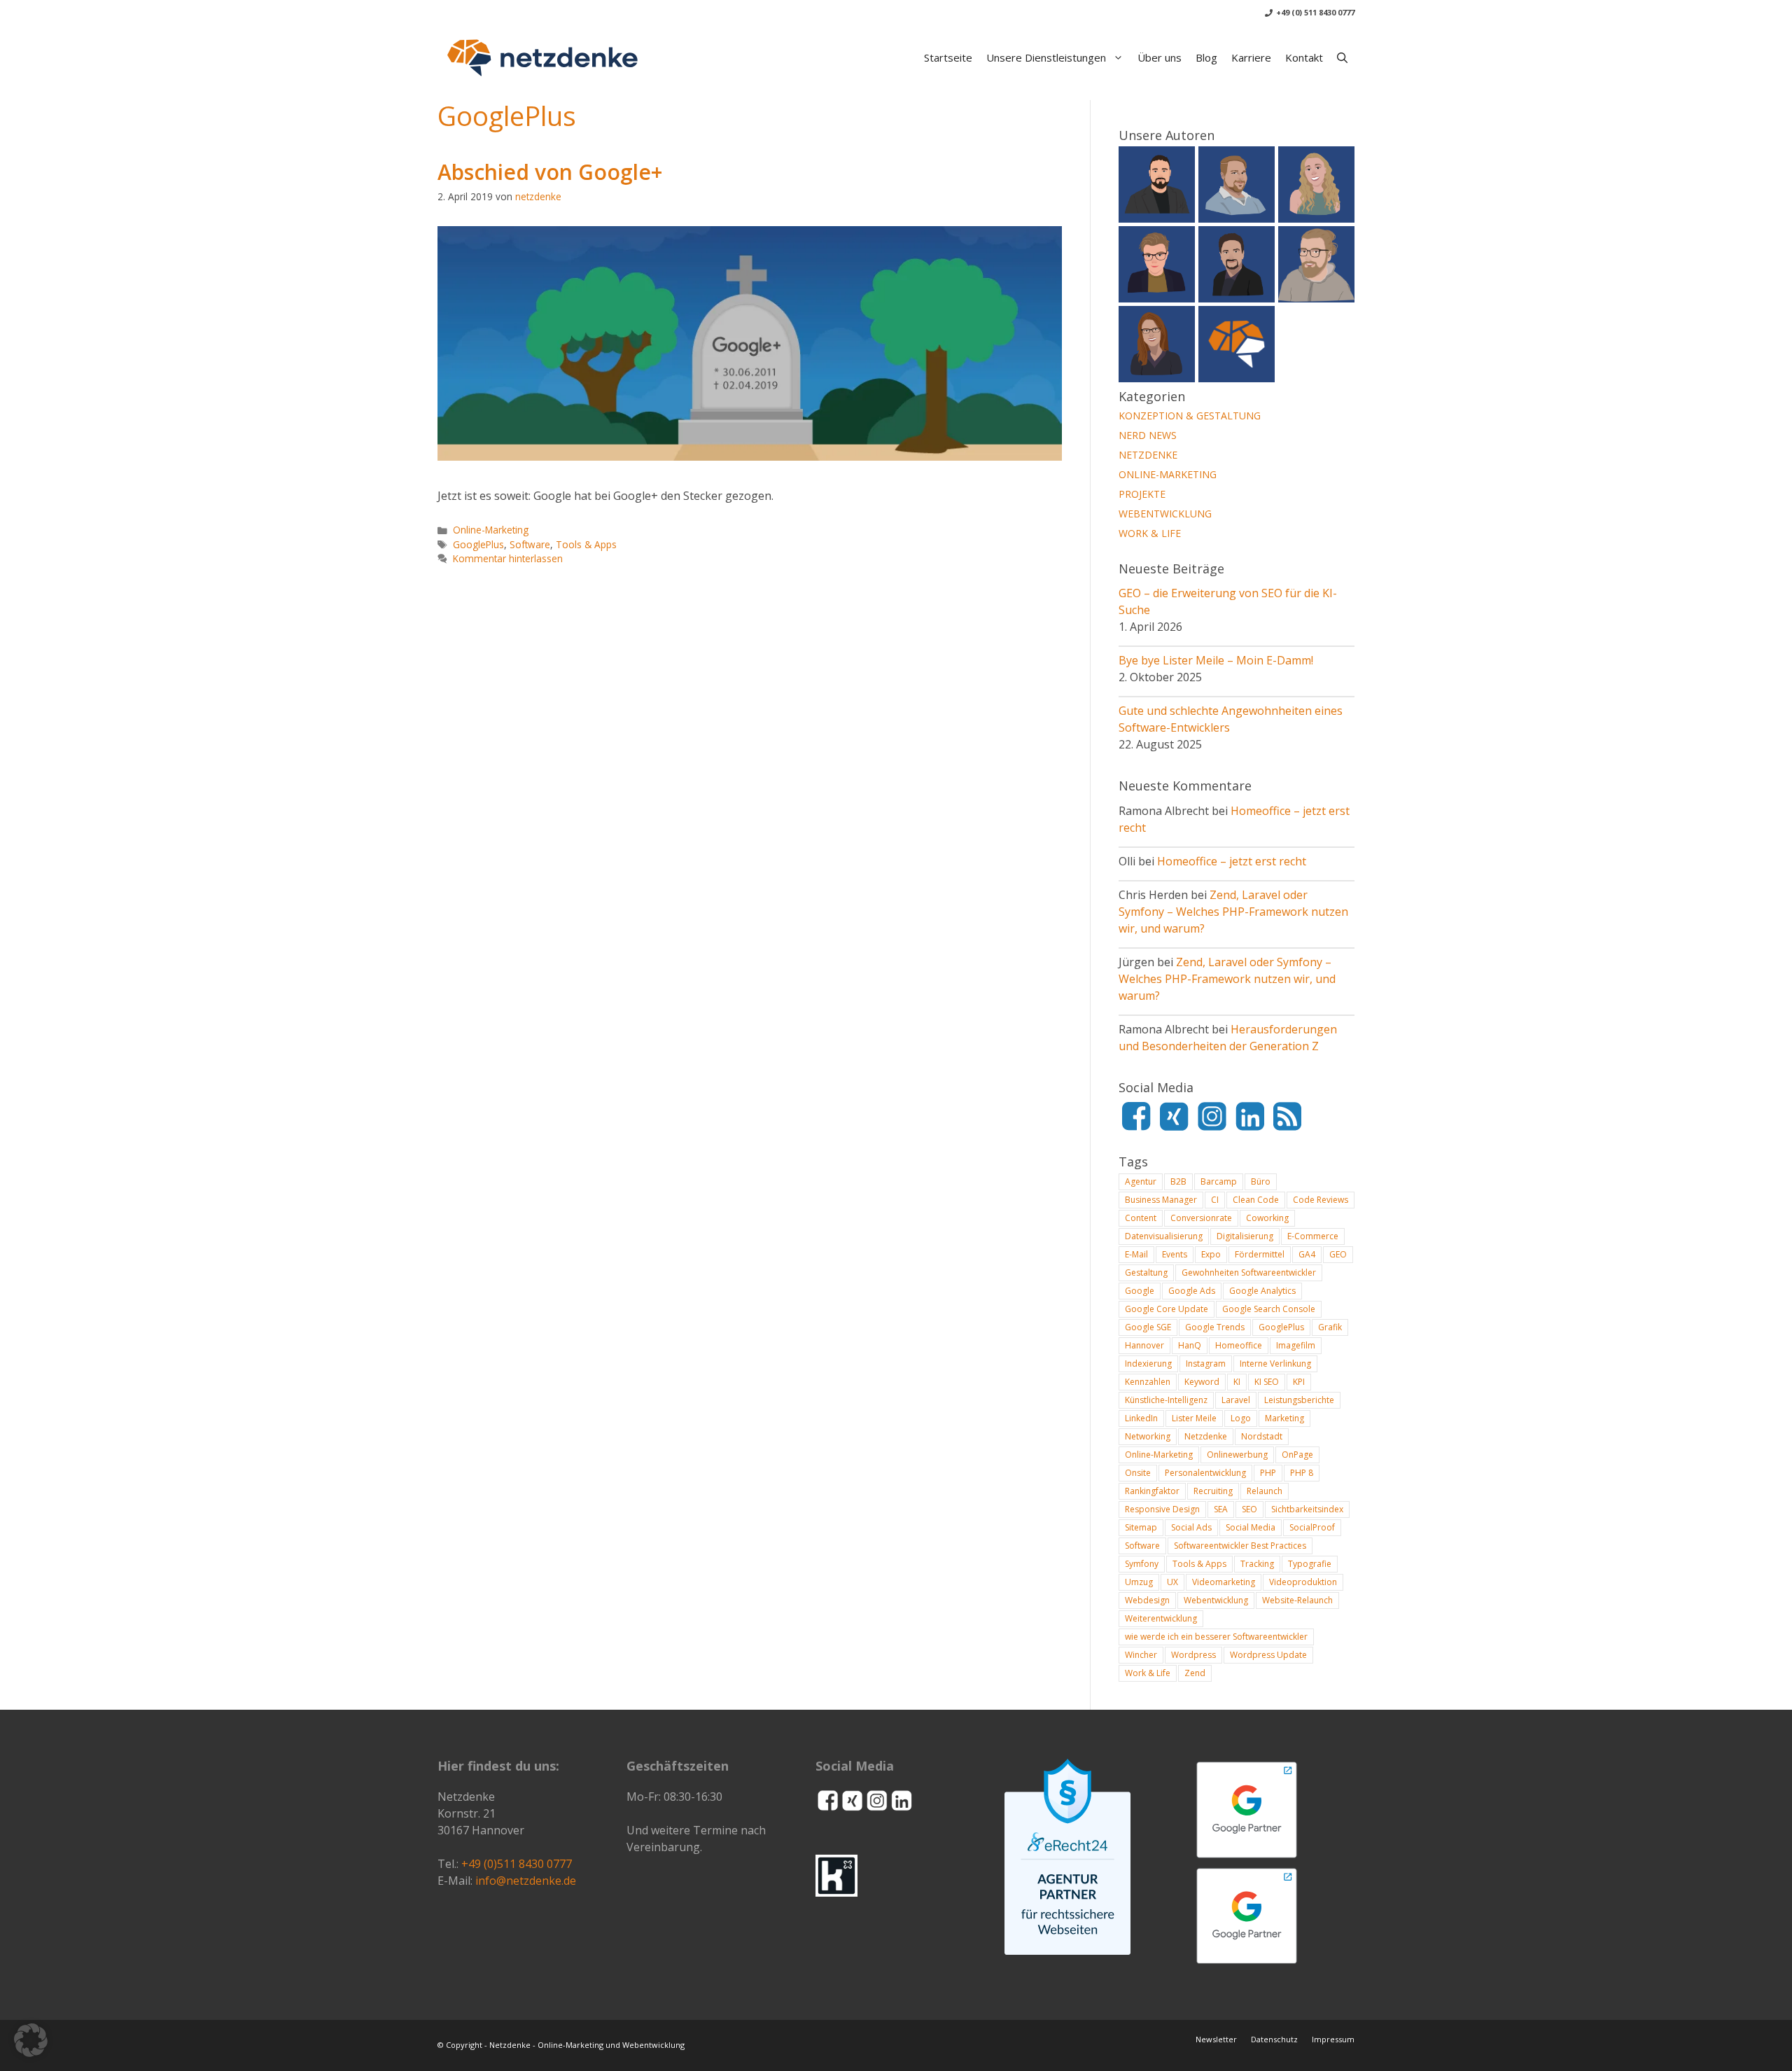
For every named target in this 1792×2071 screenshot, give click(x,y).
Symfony (1142, 1564)
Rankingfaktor (1152, 1491)
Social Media (1251, 1527)
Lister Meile (1194, 1418)
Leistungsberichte (1299, 1400)
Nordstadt (1262, 1436)
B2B (1178, 1181)
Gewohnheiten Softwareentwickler (1249, 1272)
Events (1175, 1254)
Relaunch (1265, 1491)
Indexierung (1148, 1364)
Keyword (1202, 1382)
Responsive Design (1162, 1509)
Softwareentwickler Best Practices (1240, 1546)
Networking (1148, 1436)
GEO (1338, 1254)
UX (1172, 1582)
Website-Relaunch (1297, 1600)
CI (1215, 1200)
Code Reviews (1321, 1200)
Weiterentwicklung (1161, 1618)
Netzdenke (1148, 455)
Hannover (1144, 1345)
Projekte (1142, 494)
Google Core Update (1167, 1309)
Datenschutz (1274, 2039)
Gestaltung (1146, 1272)
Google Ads (1192, 1291)
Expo (1211, 1254)
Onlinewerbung (1237, 1455)
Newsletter (1216, 2039)
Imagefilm (1296, 1345)
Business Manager (1161, 1200)
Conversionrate (1201, 1218)
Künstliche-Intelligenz (1166, 1400)
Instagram (1206, 1364)
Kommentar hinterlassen (508, 558)
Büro (1261, 1181)
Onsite (1138, 1473)
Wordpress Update (1268, 1655)
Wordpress (1193, 1655)
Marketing (1284, 1418)
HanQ (1190, 1345)
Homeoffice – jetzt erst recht (1232, 861)
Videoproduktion (1303, 1582)
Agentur (1141, 1181)
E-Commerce (1313, 1236)
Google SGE (1148, 1327)
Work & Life (1150, 533)
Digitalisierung (1245, 1236)
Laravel (1236, 1400)
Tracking (1257, 1564)
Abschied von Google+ (550, 172)
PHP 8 (1302, 1473)
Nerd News (1148, 435)
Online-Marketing (491, 530)
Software (530, 544)
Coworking (1267, 1218)
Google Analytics (1262, 1291)
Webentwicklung (1165, 514)
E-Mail (1136, 1254)
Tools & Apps (586, 544)
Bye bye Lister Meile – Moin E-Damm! (1216, 660)
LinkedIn (1141, 1418)
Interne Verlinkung (1275, 1364)
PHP (1268, 1473)
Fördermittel (1260, 1254)
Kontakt (1304, 57)
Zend (1195, 1673)
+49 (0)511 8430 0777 (517, 1864)
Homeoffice (1239, 1345)
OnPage (1297, 1455)
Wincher (1141, 1655)
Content (1141, 1218)
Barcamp (1219, 1181)
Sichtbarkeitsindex (1307, 1509)
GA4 (1307, 1254)
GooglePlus (478, 544)
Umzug (1139, 1582)
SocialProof (1312, 1527)
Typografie (1310, 1564)
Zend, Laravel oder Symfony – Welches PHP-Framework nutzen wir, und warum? (1233, 912)
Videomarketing (1224, 1582)
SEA (1221, 1509)
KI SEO (1267, 1382)
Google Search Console (1269, 1309)
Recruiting (1213, 1491)
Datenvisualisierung (1164, 1236)
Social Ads (1191, 1527)
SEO (1249, 1509)
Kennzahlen (1148, 1382)
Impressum (1333, 2039)
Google (1140, 1291)
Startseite (948, 57)
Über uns (1160, 57)
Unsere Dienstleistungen (1046, 57)
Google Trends (1215, 1327)
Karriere (1251, 57)
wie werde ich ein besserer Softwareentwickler (1216, 1637)
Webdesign (1147, 1600)
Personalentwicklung (1205, 1473)
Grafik (1330, 1327)
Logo (1241, 1418)
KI (1237, 1382)
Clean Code (1256, 1200)
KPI (1299, 1382)
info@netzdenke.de (526, 1881)
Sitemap (1141, 1527)
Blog (1206, 57)
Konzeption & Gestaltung (1190, 416)
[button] (1342, 57)
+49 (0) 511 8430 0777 (1315, 12)
